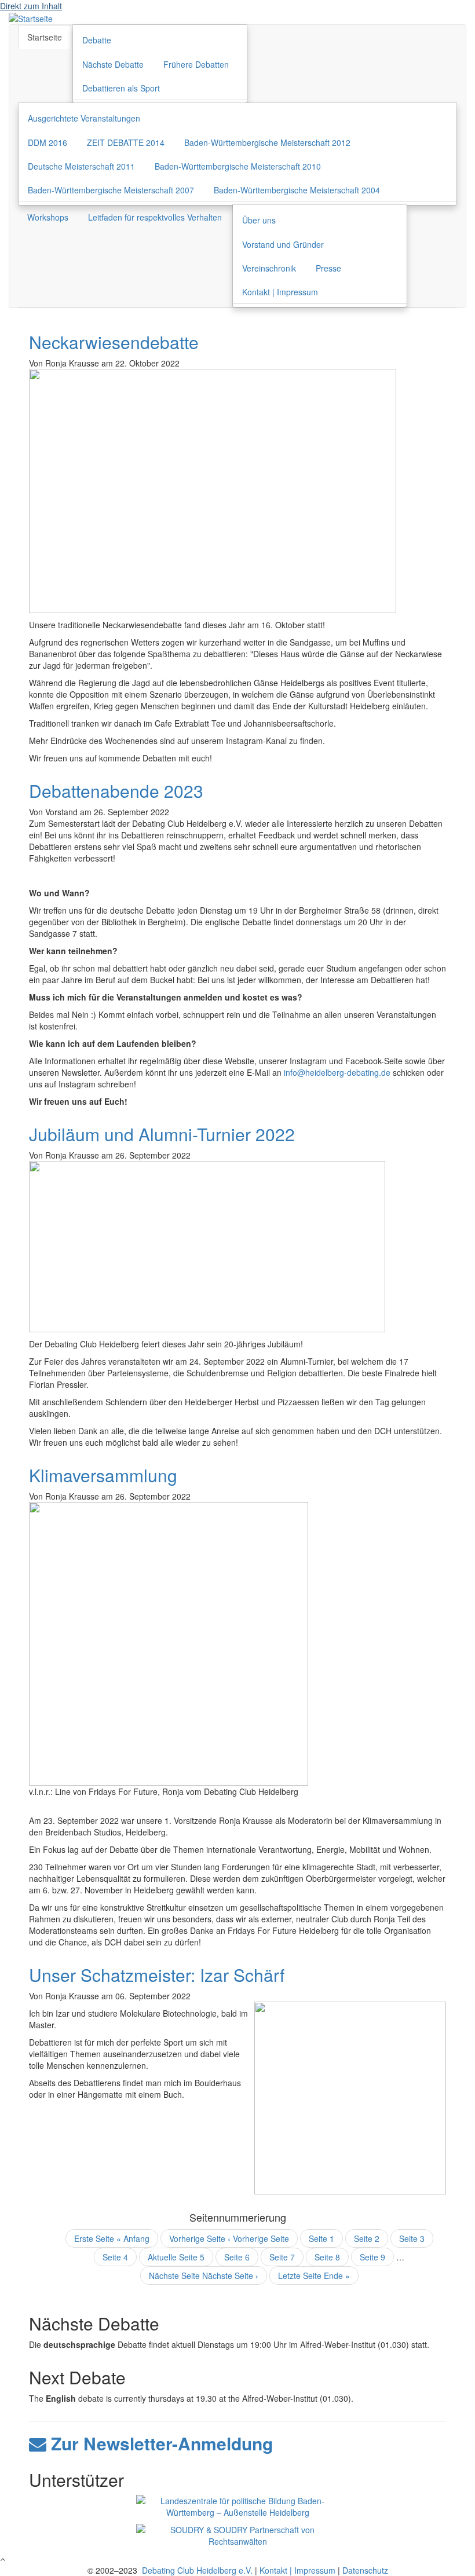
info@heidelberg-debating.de (337, 1072)
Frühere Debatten (196, 64)
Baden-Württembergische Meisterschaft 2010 (238, 166)
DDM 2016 (47, 142)
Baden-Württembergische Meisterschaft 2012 (267, 142)
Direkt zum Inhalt (31, 6)
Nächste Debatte (113, 64)
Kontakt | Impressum (280, 292)
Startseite (45, 37)
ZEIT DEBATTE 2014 (126, 142)
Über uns (259, 220)
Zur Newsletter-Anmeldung (160, 2443)
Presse (328, 268)
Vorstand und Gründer (283, 244)
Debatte (97, 40)
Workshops (48, 217)
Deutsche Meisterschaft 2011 (81, 166)
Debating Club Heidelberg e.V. (196, 2570)
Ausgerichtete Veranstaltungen (84, 118)
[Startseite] (31, 17)
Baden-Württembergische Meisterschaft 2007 (111, 190)
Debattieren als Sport (121, 88)
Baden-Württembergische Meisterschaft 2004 (297, 190)
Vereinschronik (269, 268)
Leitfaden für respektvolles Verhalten (155, 217)
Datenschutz (365, 2570)
